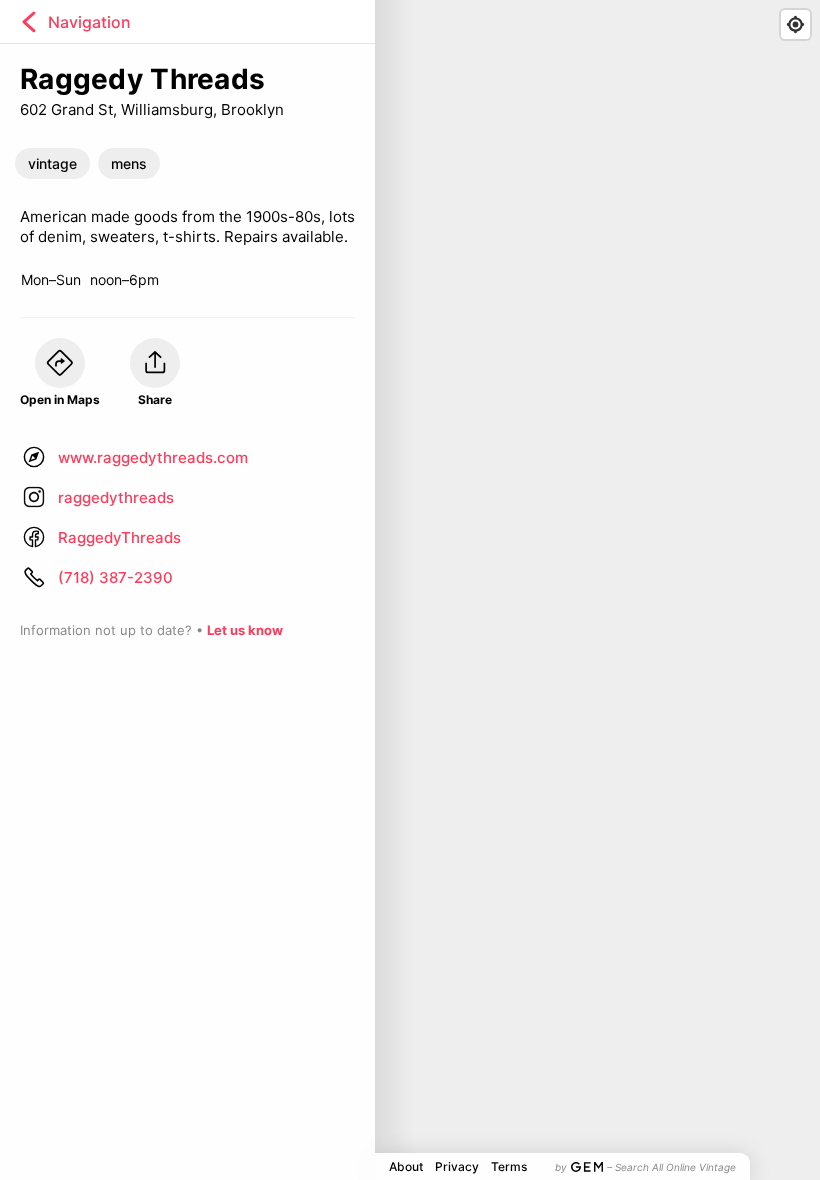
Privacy (457, 1166)
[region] (410, 590)
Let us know (245, 630)
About (406, 1166)
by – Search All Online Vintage (645, 1167)
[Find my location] (795, 24)
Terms (509, 1166)
